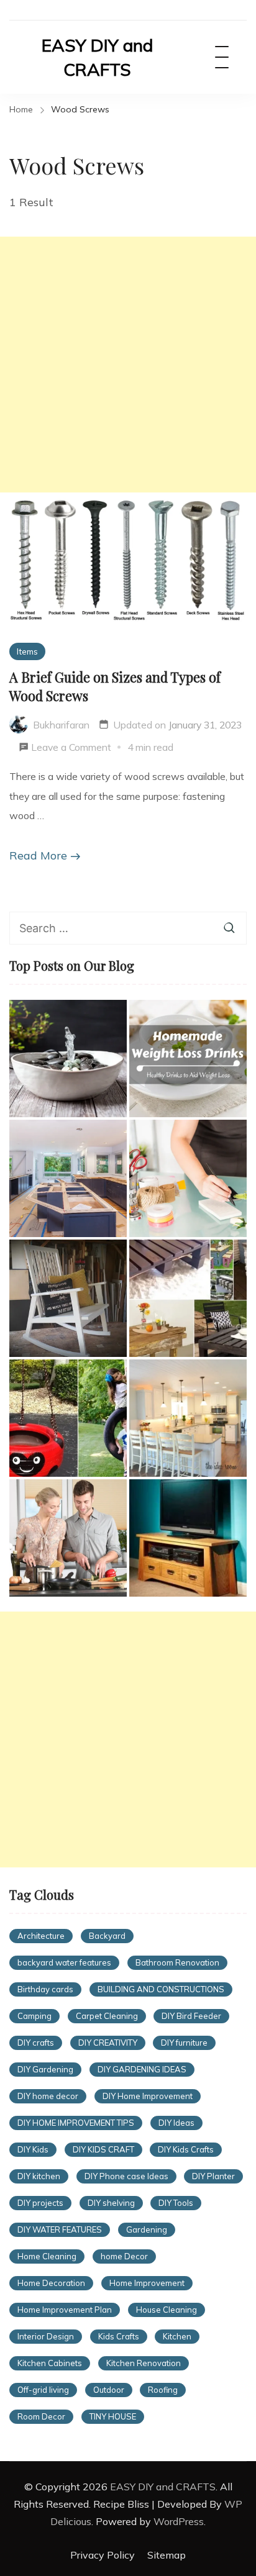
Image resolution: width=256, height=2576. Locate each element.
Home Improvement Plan (65, 2310)
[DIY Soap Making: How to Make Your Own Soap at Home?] (188, 1178)
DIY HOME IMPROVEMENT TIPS (76, 2123)
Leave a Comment (71, 749)
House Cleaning (167, 2310)
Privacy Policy (103, 2555)
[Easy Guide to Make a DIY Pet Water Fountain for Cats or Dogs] (68, 1059)
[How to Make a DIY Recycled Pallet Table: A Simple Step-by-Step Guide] (188, 1298)
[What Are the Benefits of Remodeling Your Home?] (68, 1178)
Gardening (147, 2229)
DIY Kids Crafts (186, 2149)
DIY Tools (176, 2203)
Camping (34, 2016)
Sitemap (167, 2555)
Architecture (41, 1936)
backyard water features (64, 1962)
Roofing (163, 2390)
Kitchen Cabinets (50, 2363)
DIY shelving (111, 2203)
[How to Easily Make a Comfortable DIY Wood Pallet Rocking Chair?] (68, 1298)
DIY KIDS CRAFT (103, 2149)
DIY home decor (48, 2096)
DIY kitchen (39, 2176)
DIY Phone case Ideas (126, 2176)
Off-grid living (43, 2390)
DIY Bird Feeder (191, 2016)
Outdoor (109, 2390)
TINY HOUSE (113, 2416)
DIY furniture (184, 2043)
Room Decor (41, 2416)
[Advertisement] (128, 365)
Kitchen (177, 2336)
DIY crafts (36, 2043)
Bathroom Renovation (177, 1962)
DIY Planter (213, 2176)
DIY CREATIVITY (108, 2043)
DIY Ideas (176, 2123)
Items (27, 651)
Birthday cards (45, 1989)
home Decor (124, 2256)
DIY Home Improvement (148, 2096)
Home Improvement (147, 2283)
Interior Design (46, 2336)
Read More (38, 855)
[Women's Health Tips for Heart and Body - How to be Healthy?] (68, 1538)
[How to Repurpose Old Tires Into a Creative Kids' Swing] (68, 1418)
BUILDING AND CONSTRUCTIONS (161, 1989)
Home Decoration (51, 2283)
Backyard (107, 1936)
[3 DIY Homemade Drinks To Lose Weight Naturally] (188, 1059)
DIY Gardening (45, 2069)
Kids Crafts (119, 2336)
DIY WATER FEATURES (60, 2229)
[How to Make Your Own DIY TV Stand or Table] (188, 1538)
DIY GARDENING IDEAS (142, 2069)
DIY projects (40, 2203)
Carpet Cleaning (107, 2016)
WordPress (179, 2521)
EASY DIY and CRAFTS (97, 57)
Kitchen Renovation (144, 2363)
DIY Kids (33, 2149)
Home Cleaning (47, 2256)
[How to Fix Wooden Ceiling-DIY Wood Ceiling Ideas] (188, 1418)
